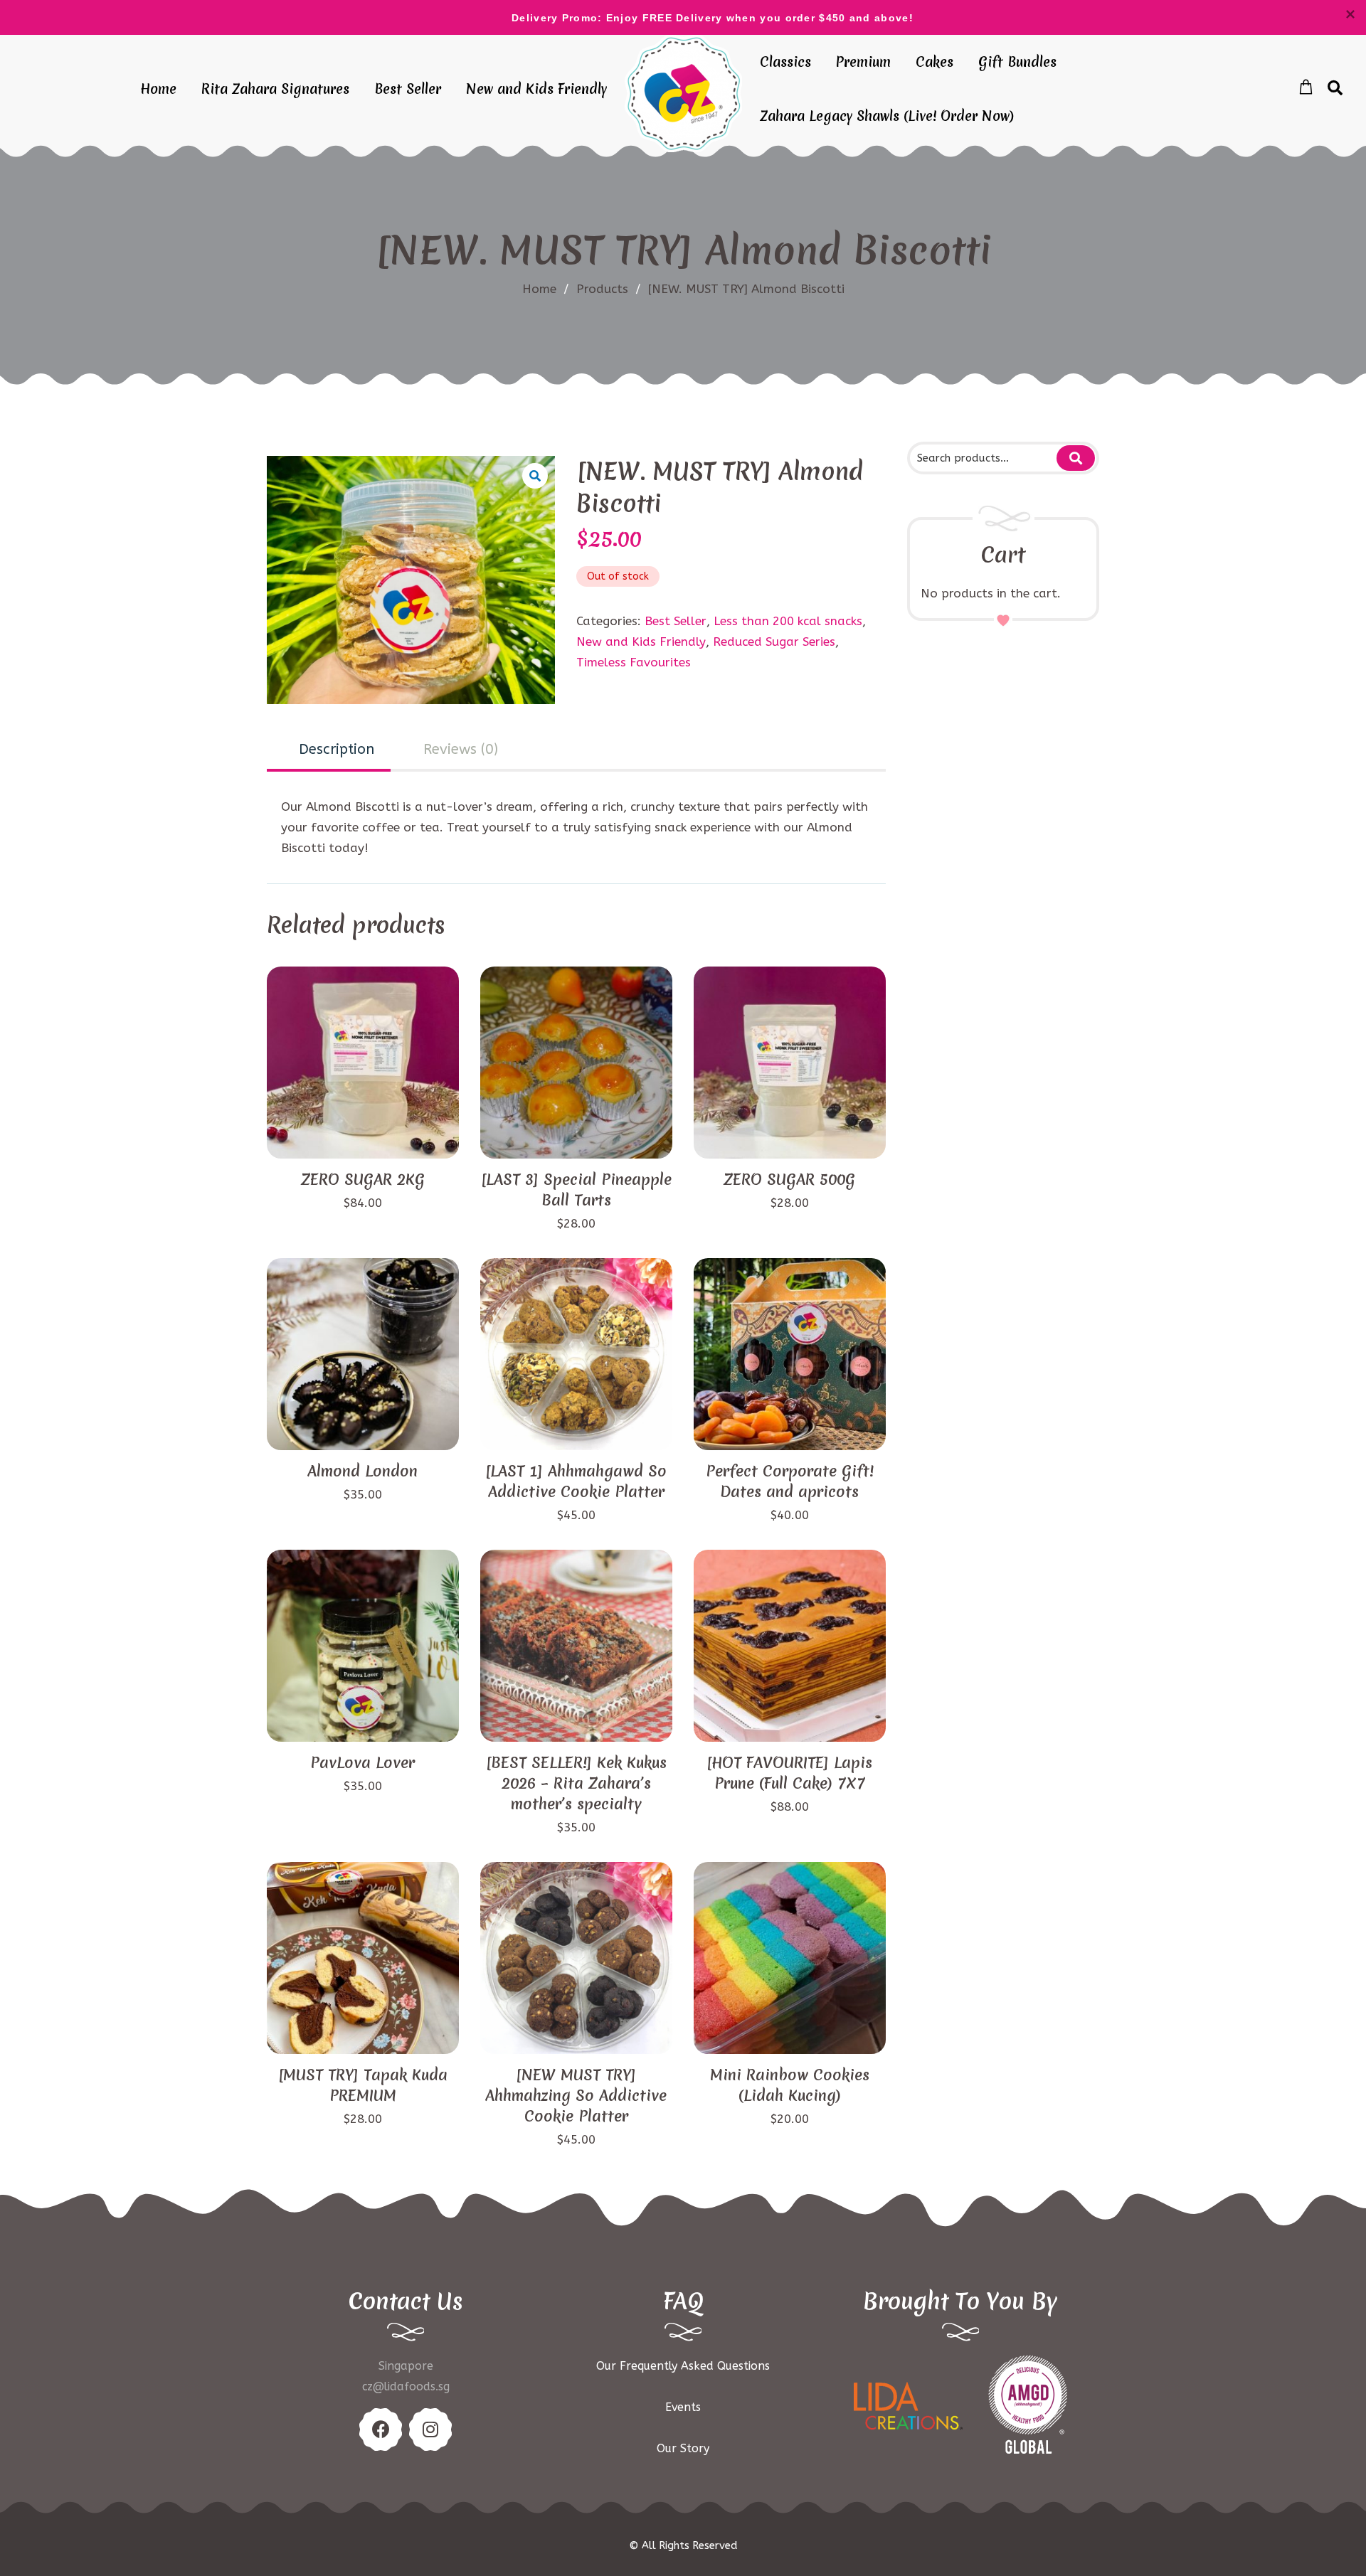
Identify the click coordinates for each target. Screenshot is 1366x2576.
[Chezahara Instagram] (430, 2429)
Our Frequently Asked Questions (683, 2366)
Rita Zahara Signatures (275, 89)
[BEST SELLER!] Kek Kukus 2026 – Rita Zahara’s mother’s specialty (576, 1783)
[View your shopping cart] (1306, 87)
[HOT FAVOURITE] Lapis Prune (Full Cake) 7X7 (789, 1773)
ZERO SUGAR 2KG (363, 1180)
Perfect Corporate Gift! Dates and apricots (790, 1481)
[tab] (329, 751)
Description (337, 749)
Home (158, 89)
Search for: (1076, 458)
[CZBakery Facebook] (381, 2429)
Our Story (683, 2448)
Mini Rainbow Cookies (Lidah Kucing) (790, 2085)
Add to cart (363, 1134)
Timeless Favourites (634, 662)
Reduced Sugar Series (774, 642)
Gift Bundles (1017, 62)
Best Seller (408, 89)
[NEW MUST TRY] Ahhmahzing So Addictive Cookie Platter (576, 2096)
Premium (863, 62)
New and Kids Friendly (536, 89)
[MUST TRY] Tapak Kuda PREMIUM (363, 2085)
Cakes (935, 62)
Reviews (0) (461, 749)
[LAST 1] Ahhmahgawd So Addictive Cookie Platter (576, 1481)
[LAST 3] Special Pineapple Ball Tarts (576, 1190)
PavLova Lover (362, 1763)
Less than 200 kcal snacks (788, 621)
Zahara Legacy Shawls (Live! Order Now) (887, 116)
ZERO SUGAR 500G (789, 1180)
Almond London (362, 1471)
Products (609, 289)
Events (683, 2407)
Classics (785, 62)
